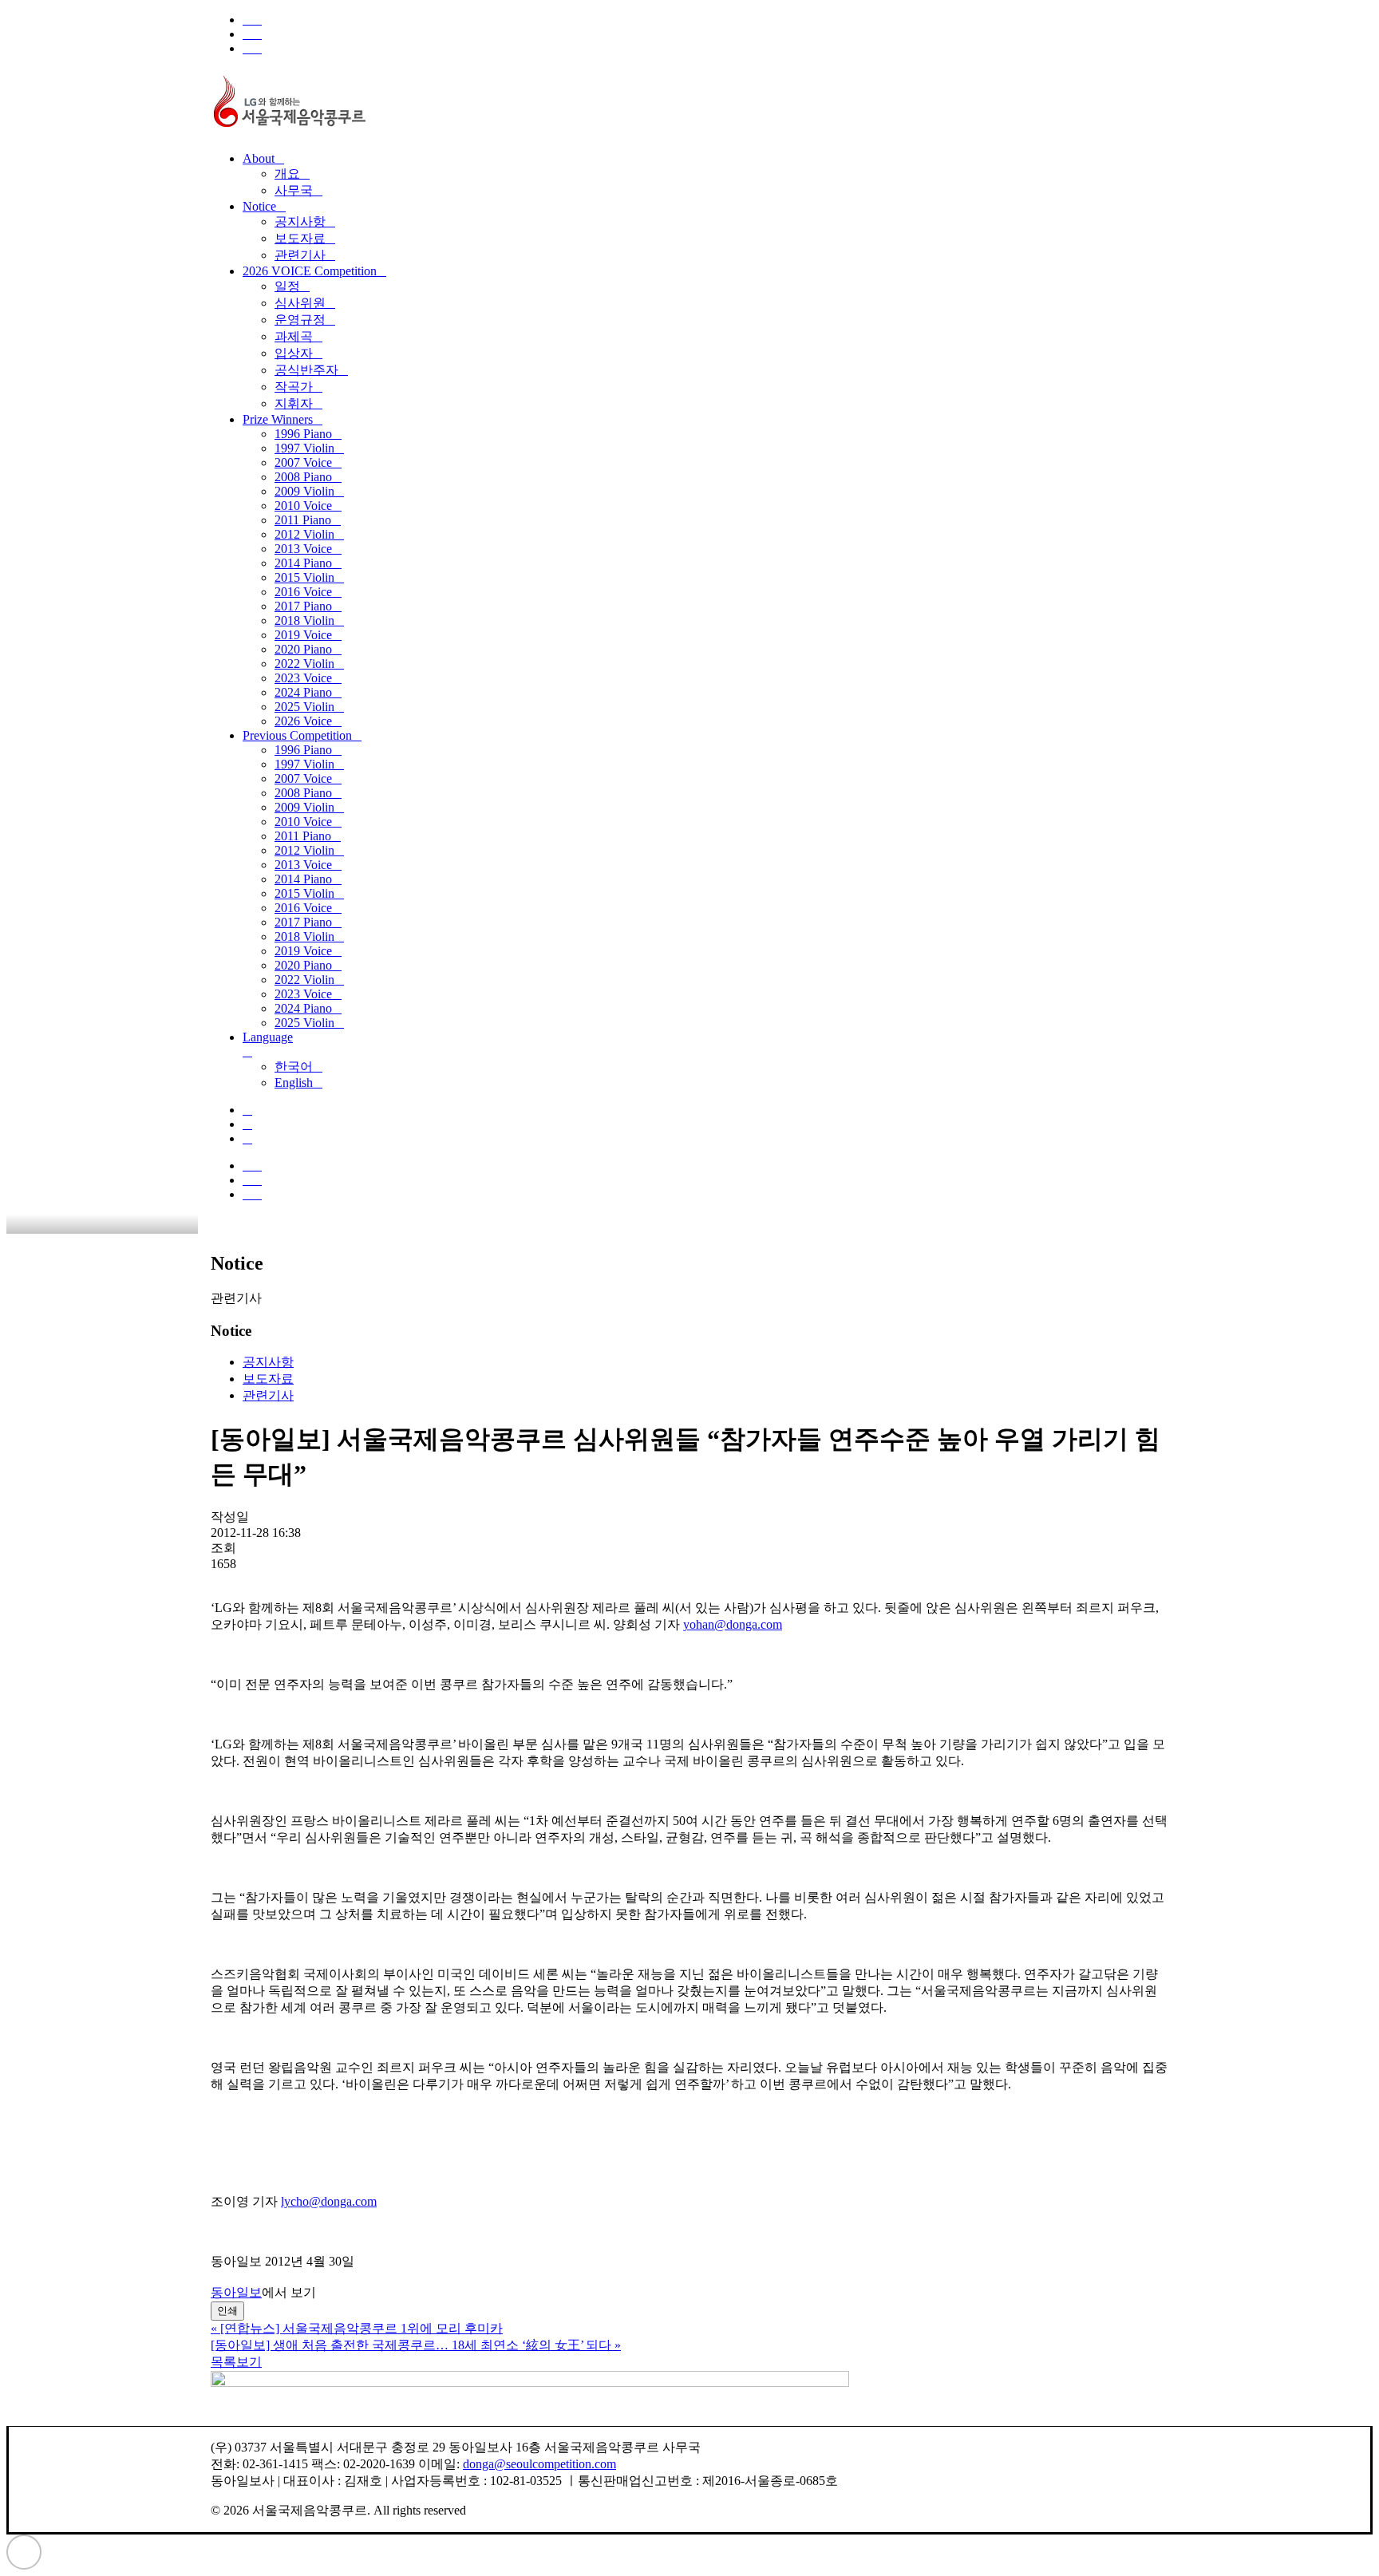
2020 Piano (303, 649)
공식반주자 (306, 370)
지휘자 (294, 403)
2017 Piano (303, 606)
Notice (259, 206)
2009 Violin (304, 491)
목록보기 (236, 2362)
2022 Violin (304, 664)
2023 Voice (303, 678)
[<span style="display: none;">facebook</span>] (252, 20)
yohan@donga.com (733, 1624)
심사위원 (300, 303)
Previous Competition (297, 735)
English (294, 1083)
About (259, 158)
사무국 (294, 190)
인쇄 (227, 2311)
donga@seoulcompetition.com (539, 2464)
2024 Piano (303, 692)
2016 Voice (303, 592)
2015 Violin (304, 577)
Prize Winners (278, 419)
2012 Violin (304, 534)
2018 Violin (304, 620)
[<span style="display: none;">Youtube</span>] (252, 48)
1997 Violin (304, 448)
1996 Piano (303, 434)
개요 (287, 174)
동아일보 (236, 2292)
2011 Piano (303, 520)
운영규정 (300, 320)
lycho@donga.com (329, 2201)
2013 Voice (303, 549)
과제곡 (294, 336)
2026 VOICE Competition (310, 271)
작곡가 (294, 387)
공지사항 (300, 221)
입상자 (294, 353)
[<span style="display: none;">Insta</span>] (252, 34)
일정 (287, 286)
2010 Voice (303, 506)
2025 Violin (304, 707)
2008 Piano (303, 477)
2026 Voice (303, 721)
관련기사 (300, 255)
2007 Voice (303, 462)
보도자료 (300, 238)
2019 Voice (303, 635)
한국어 (294, 1067)
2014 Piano (303, 563)
